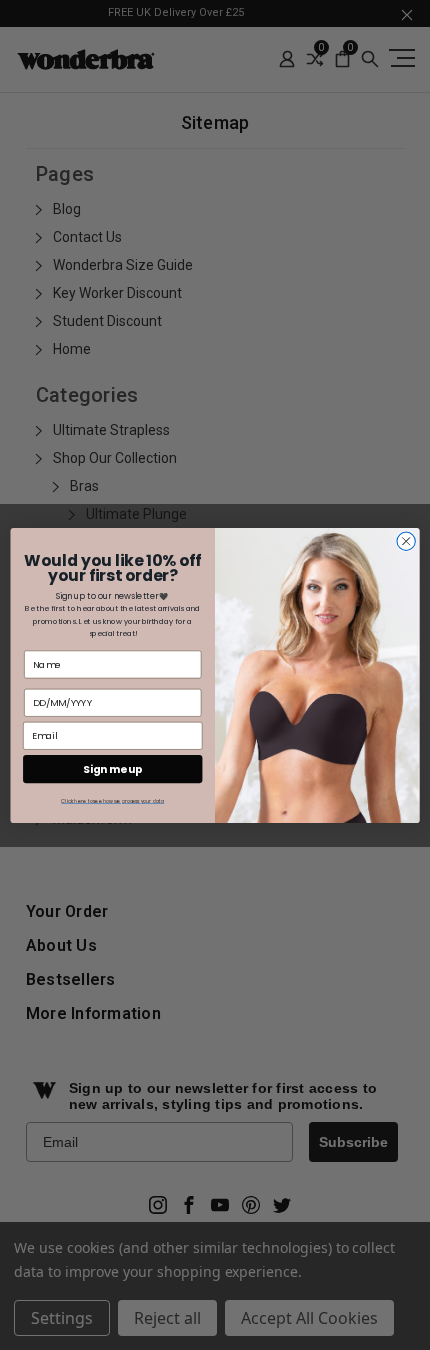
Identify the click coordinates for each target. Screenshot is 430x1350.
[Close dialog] (406, 541)
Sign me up (113, 768)
